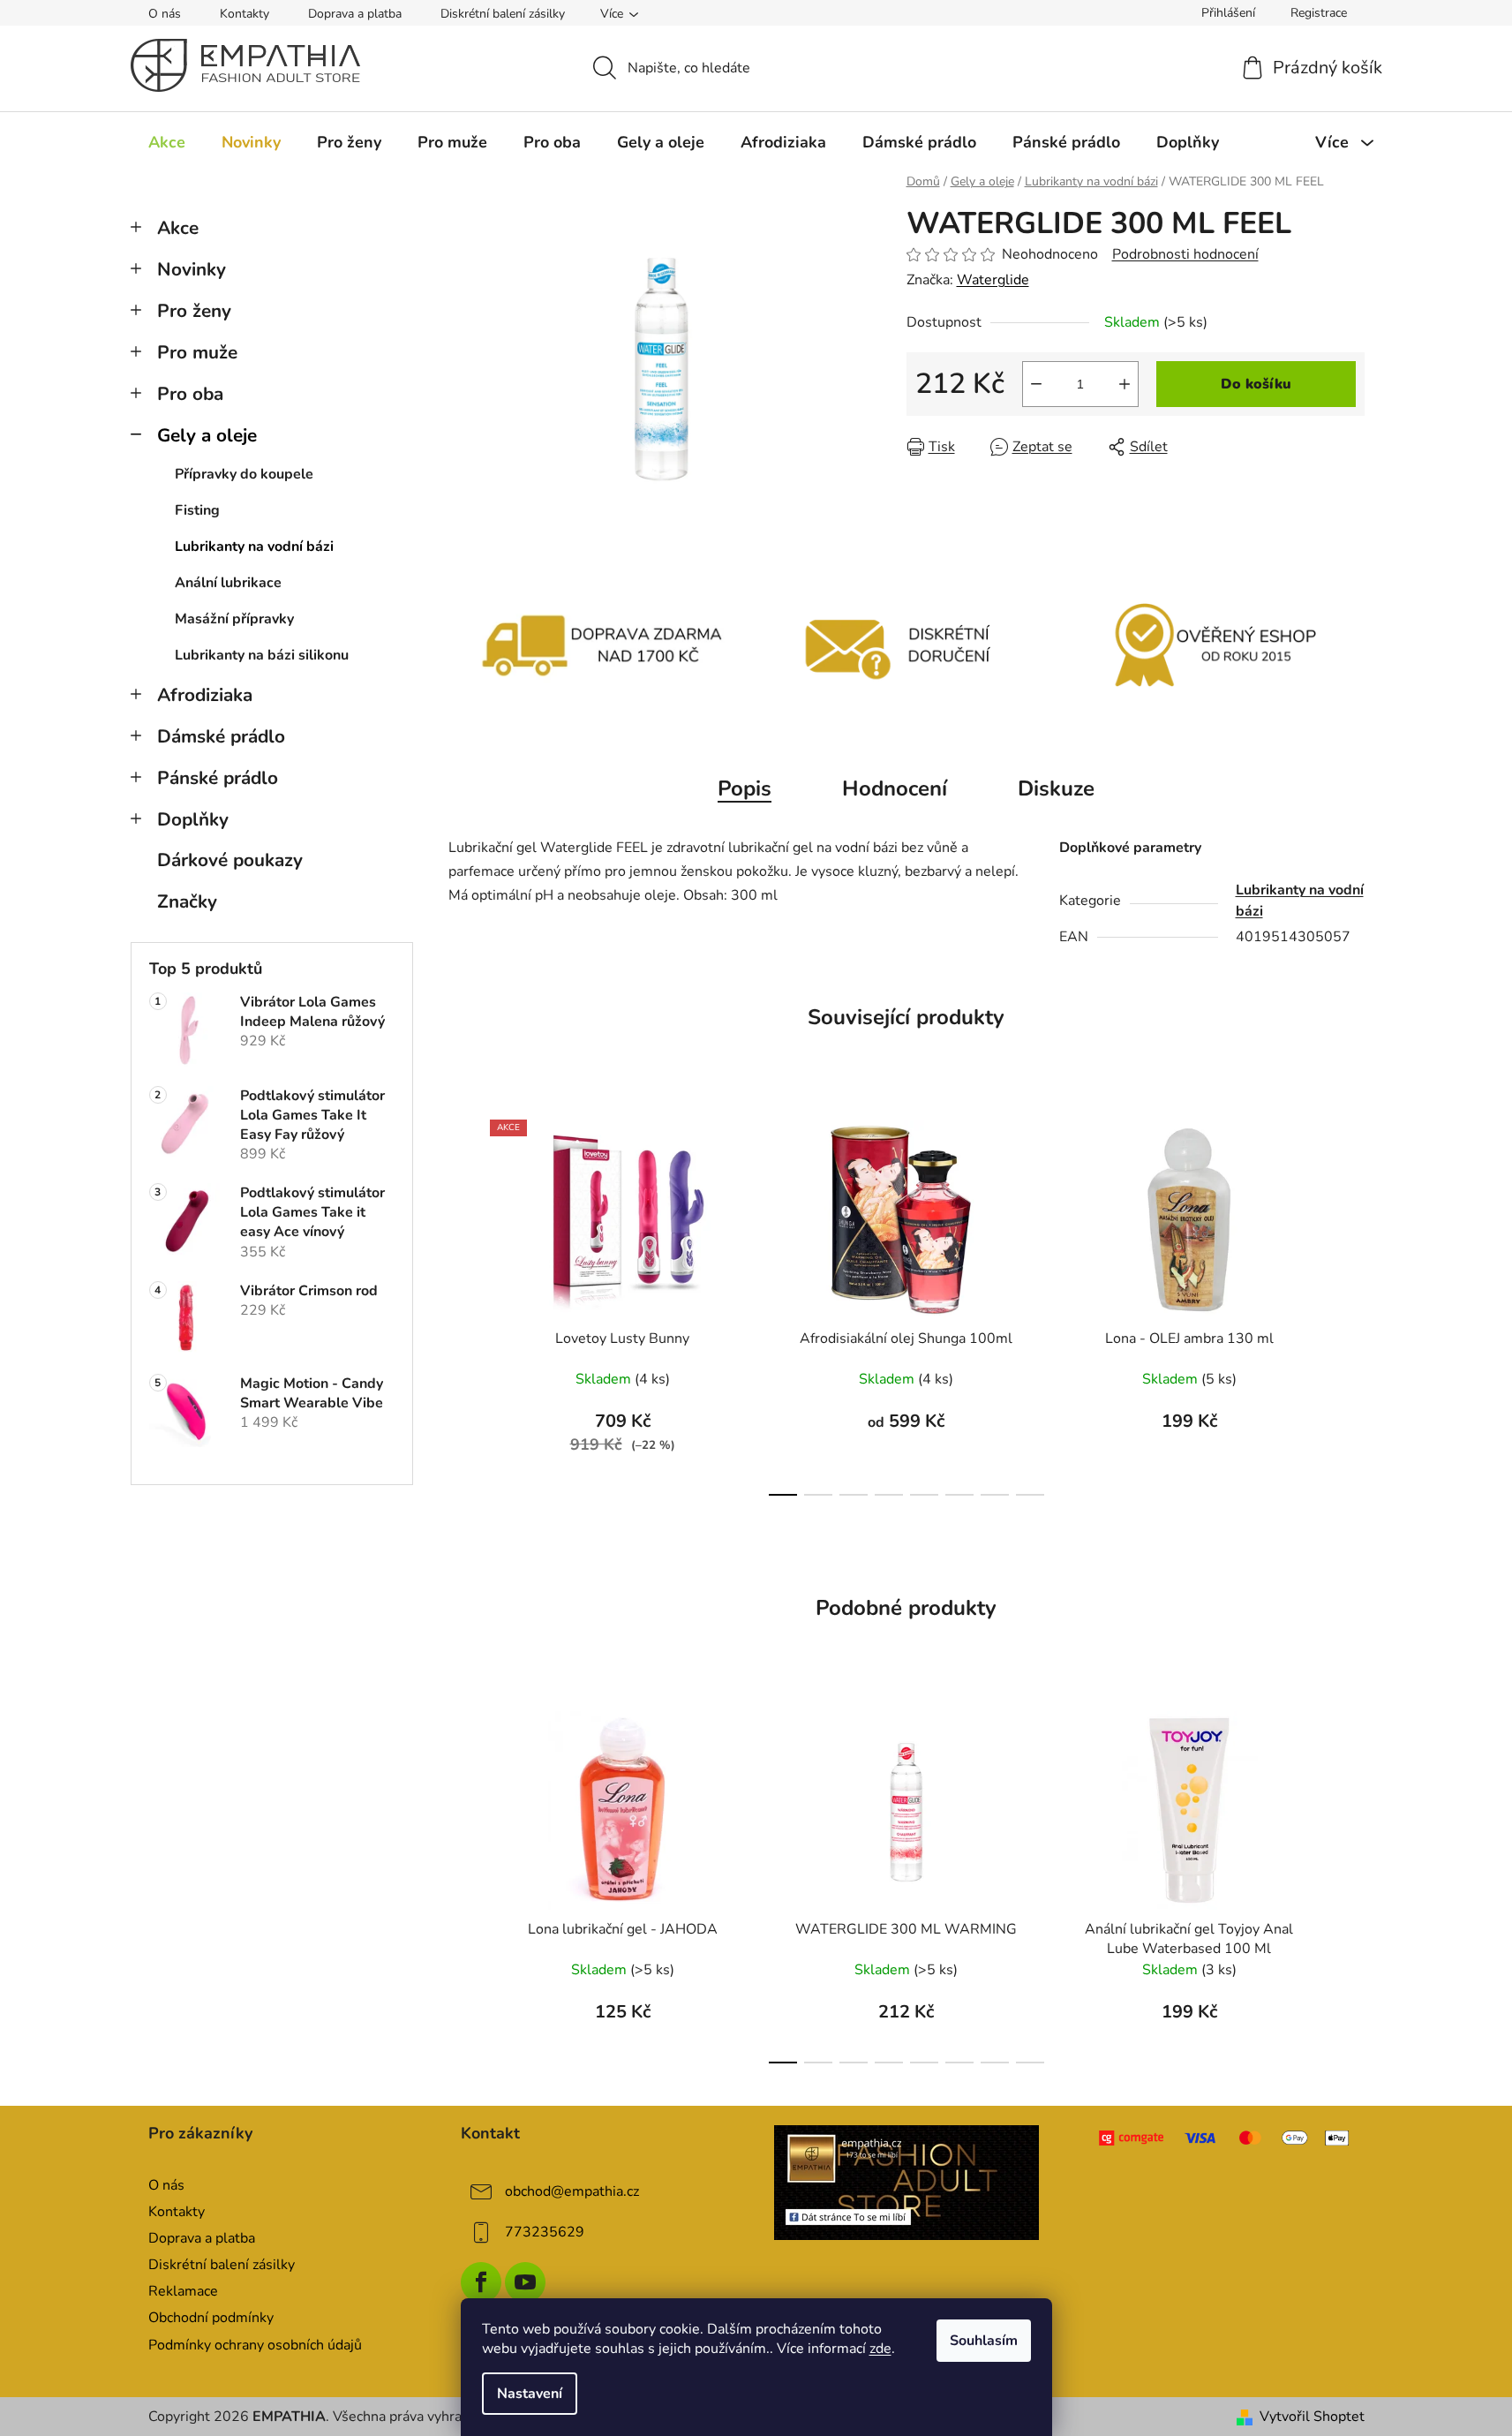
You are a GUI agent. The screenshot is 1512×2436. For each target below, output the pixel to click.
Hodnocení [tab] (895, 788)
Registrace (1319, 13)
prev (463, 1303)
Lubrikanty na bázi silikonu (262, 655)
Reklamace (183, 2291)
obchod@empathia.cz (572, 2191)
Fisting (197, 510)
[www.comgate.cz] (1226, 2138)
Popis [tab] (745, 788)
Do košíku (1256, 384)
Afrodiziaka (205, 695)
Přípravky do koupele (244, 474)
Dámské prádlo (221, 736)
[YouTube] (525, 2282)
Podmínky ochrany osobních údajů (255, 2345)
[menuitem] (167, 142)
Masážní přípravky (234, 619)
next (1350, 1303)
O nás (165, 14)
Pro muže (197, 352)
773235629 (545, 2232)
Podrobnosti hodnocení (1185, 254)
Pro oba (190, 394)
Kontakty (244, 14)
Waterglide (993, 280)
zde (880, 2349)
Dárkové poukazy (230, 860)
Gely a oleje (207, 435)
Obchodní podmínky (211, 2318)
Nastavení (530, 2394)
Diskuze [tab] (1056, 788)
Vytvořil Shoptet (1312, 2417)
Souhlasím (984, 2341)
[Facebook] (481, 2282)
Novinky (192, 269)
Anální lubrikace (228, 583)
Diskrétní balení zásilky (503, 14)
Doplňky (193, 819)
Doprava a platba (355, 14)
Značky (187, 901)
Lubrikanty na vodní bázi (254, 547)
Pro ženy (194, 311)
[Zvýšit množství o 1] (1125, 384)
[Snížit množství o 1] (1036, 384)
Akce (178, 228)
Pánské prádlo (218, 778)
